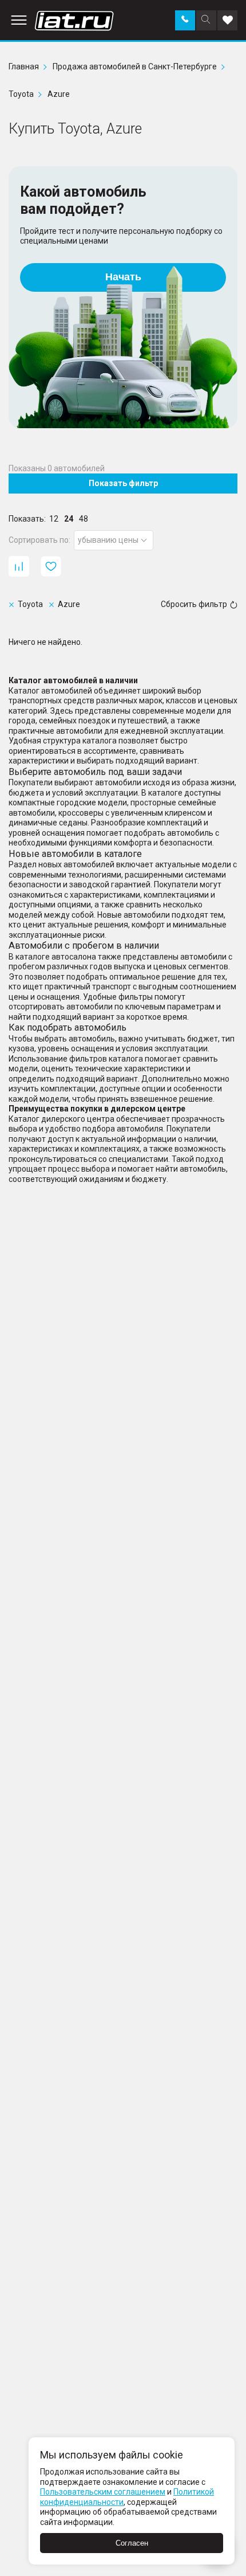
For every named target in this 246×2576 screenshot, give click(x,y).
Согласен (132, 2543)
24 (69, 519)
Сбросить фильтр (194, 604)
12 (54, 519)
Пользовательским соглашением (103, 2492)
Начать (123, 277)
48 (84, 519)
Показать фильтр (123, 483)
